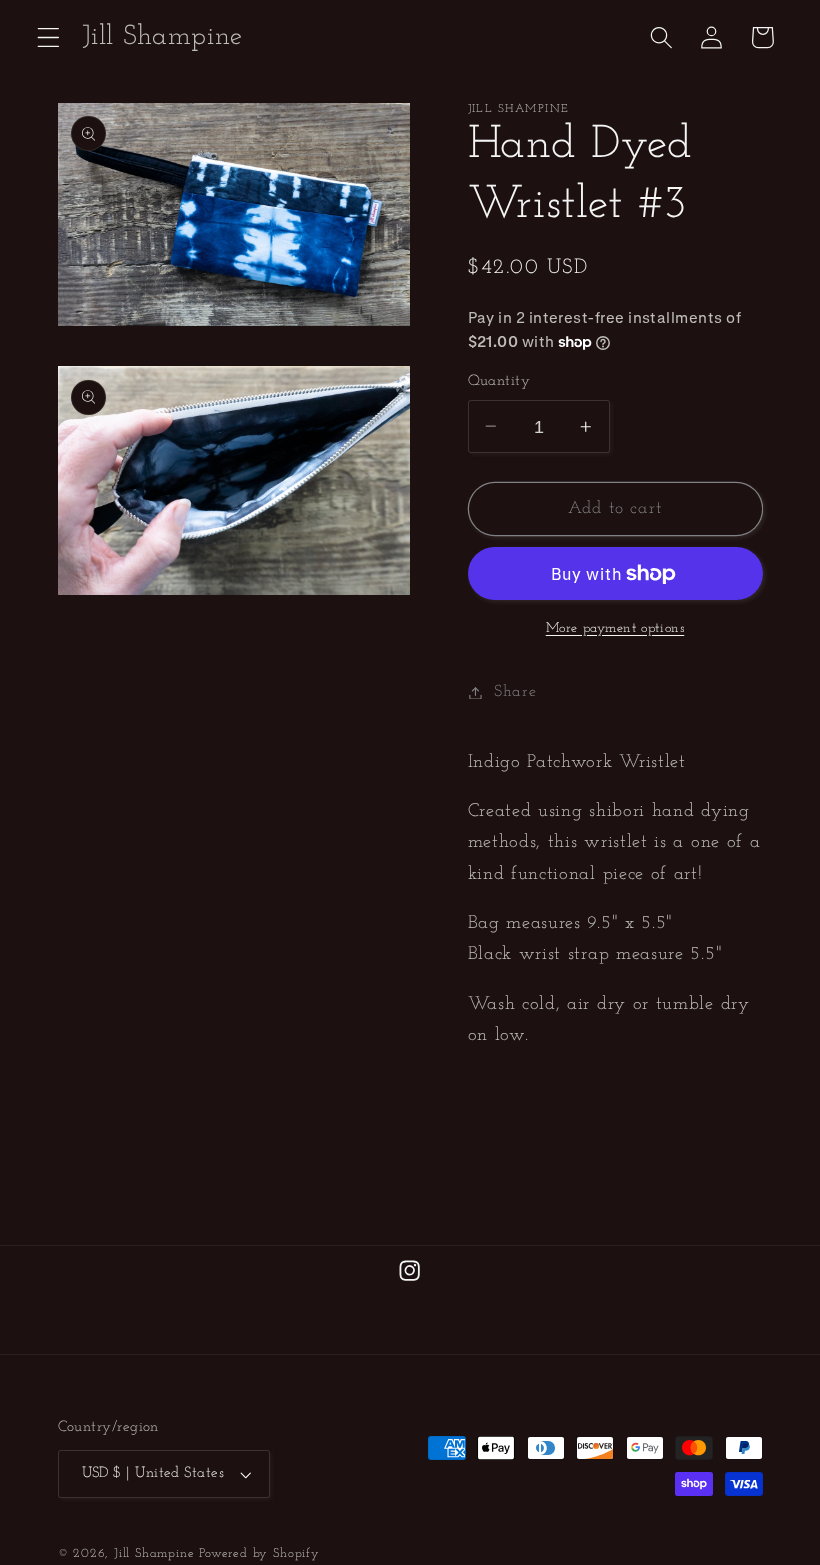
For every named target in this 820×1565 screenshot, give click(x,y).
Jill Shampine (154, 1554)
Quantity (499, 381)
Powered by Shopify (259, 1554)
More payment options (615, 628)
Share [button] (515, 692)
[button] (48, 37)
